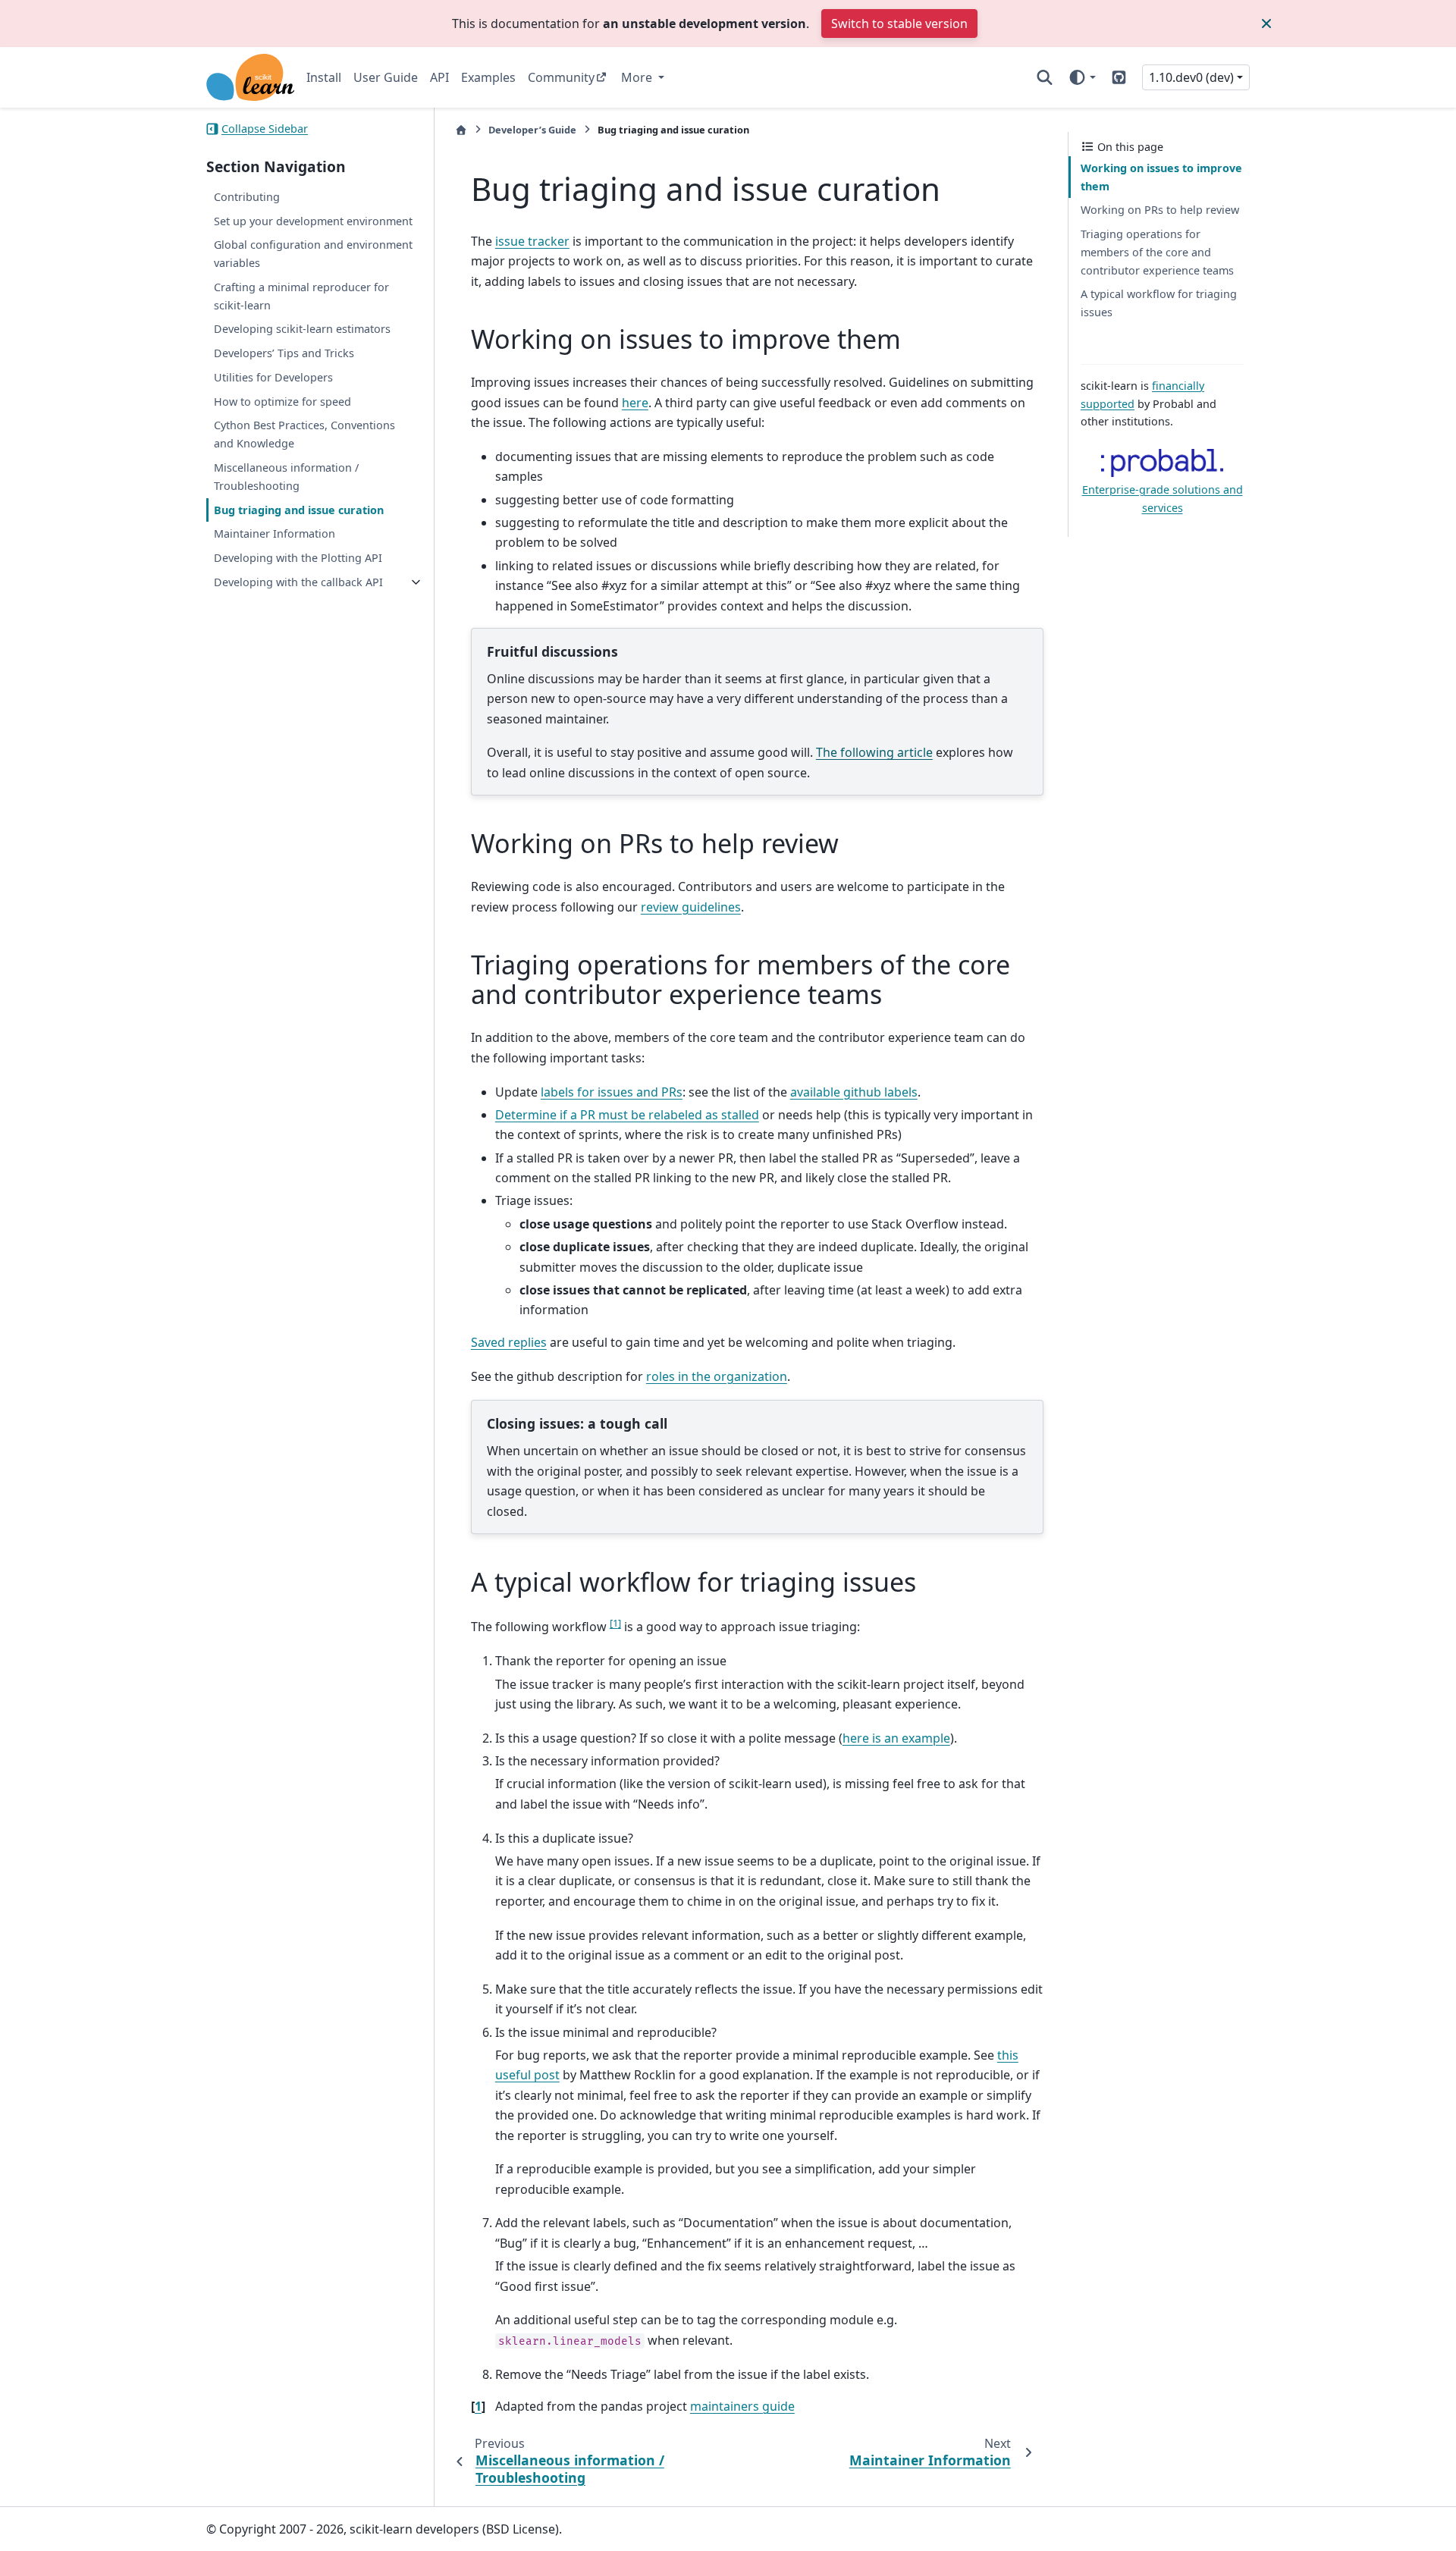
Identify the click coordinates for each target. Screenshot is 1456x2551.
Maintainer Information (275, 533)
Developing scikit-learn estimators (302, 329)
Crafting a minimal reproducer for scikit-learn (301, 296)
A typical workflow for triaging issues (1159, 303)
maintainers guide (742, 2406)
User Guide (386, 77)
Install (324, 77)
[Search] (1045, 77)
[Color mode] (1082, 77)
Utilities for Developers (273, 377)
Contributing (247, 197)
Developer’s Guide (532, 130)
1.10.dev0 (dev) (1191, 77)
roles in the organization (717, 1376)
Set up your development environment (313, 221)
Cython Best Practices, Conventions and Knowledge (304, 435)
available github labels (854, 1092)
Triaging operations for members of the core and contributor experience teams (1157, 252)
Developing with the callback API (298, 582)
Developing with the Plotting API (298, 558)
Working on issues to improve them (1161, 177)
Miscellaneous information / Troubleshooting (286, 477)
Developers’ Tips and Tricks (284, 353)
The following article (874, 752)
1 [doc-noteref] (615, 1623)
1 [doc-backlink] (478, 2406)
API (439, 77)
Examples (488, 77)
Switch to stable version (899, 24)
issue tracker (532, 241)
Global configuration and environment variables (313, 254)
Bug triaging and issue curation (299, 510)
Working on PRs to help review (1160, 210)
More (638, 77)
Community (561, 77)
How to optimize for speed (282, 402)
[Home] (461, 130)
